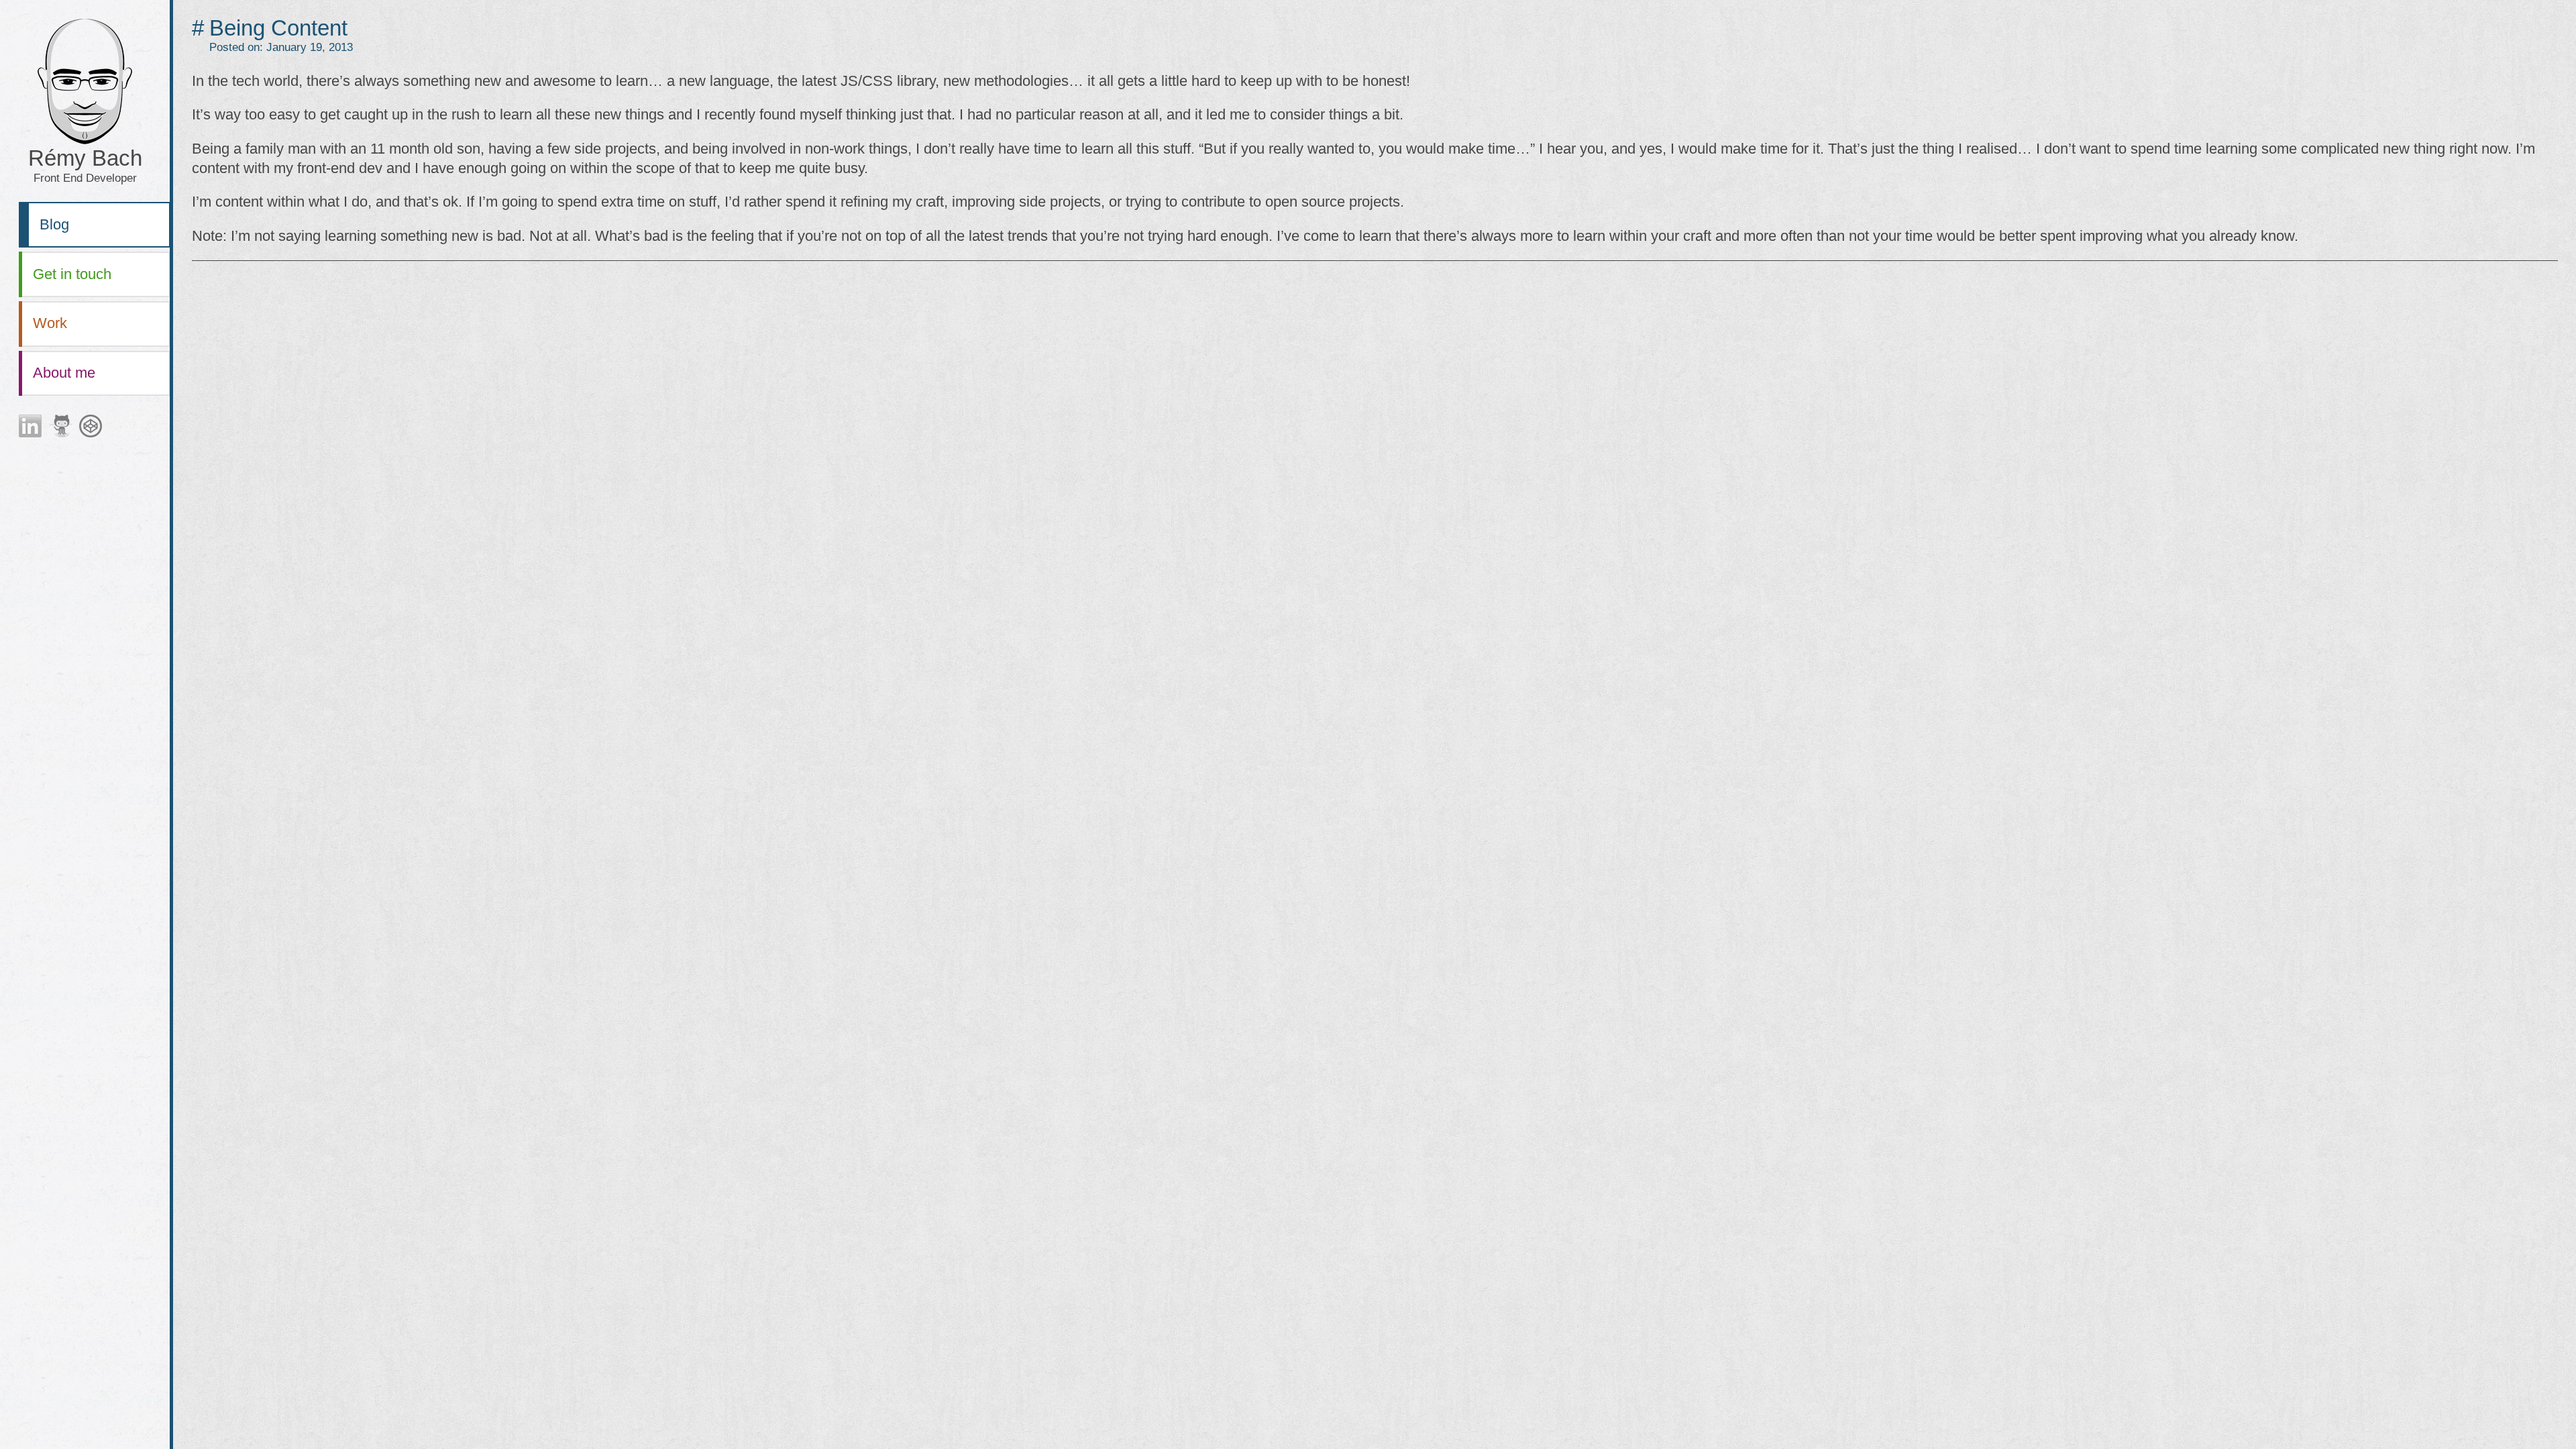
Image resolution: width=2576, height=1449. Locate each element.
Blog (54, 224)
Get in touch (72, 274)
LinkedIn (30, 426)
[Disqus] (1375, 443)
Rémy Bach (85, 165)
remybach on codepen (91, 426)
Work (50, 323)
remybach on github (60, 426)
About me (64, 373)
